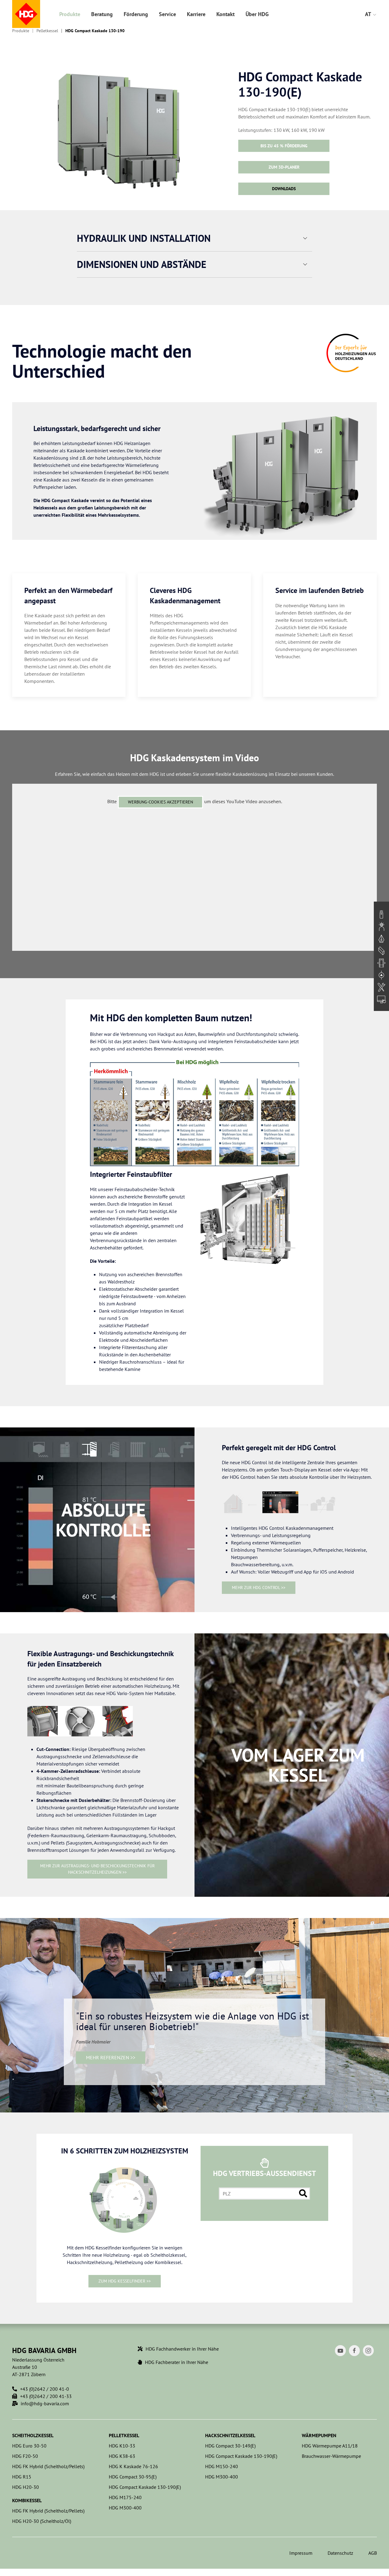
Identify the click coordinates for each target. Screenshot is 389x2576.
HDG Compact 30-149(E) (230, 2446)
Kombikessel (27, 2500)
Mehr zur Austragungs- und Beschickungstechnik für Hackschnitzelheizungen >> (97, 1869)
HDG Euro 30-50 (29, 2446)
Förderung (136, 14)
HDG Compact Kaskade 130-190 (95, 31)
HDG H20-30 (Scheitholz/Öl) (42, 2521)
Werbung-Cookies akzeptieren (160, 802)
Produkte (70, 14)
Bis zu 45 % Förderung (284, 146)
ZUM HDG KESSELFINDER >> (125, 2281)
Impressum (301, 2553)
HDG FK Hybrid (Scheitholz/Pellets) (48, 2466)
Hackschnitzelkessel (230, 2435)
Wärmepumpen (319, 2435)
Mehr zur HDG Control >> (259, 1588)
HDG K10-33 (122, 2446)
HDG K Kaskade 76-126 (133, 2466)
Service (167, 14)
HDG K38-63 (122, 2456)
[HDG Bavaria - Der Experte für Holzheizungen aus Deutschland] (26, 14)
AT (369, 14)
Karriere (196, 14)
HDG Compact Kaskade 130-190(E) (145, 2487)
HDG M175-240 (125, 2497)
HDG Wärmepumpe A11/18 (330, 2446)
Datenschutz (340, 2553)
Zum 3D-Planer (284, 167)
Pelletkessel (47, 31)
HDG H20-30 (26, 2487)
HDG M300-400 (125, 2508)
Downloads (284, 189)
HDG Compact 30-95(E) (133, 2477)
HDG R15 (22, 2477)
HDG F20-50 (25, 2456)
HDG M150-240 (222, 2466)
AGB (373, 2553)
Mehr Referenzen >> (111, 2057)
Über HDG (257, 14)
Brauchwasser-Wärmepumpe (331, 2456)
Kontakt (225, 14)
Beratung (102, 14)
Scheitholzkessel (33, 2435)
